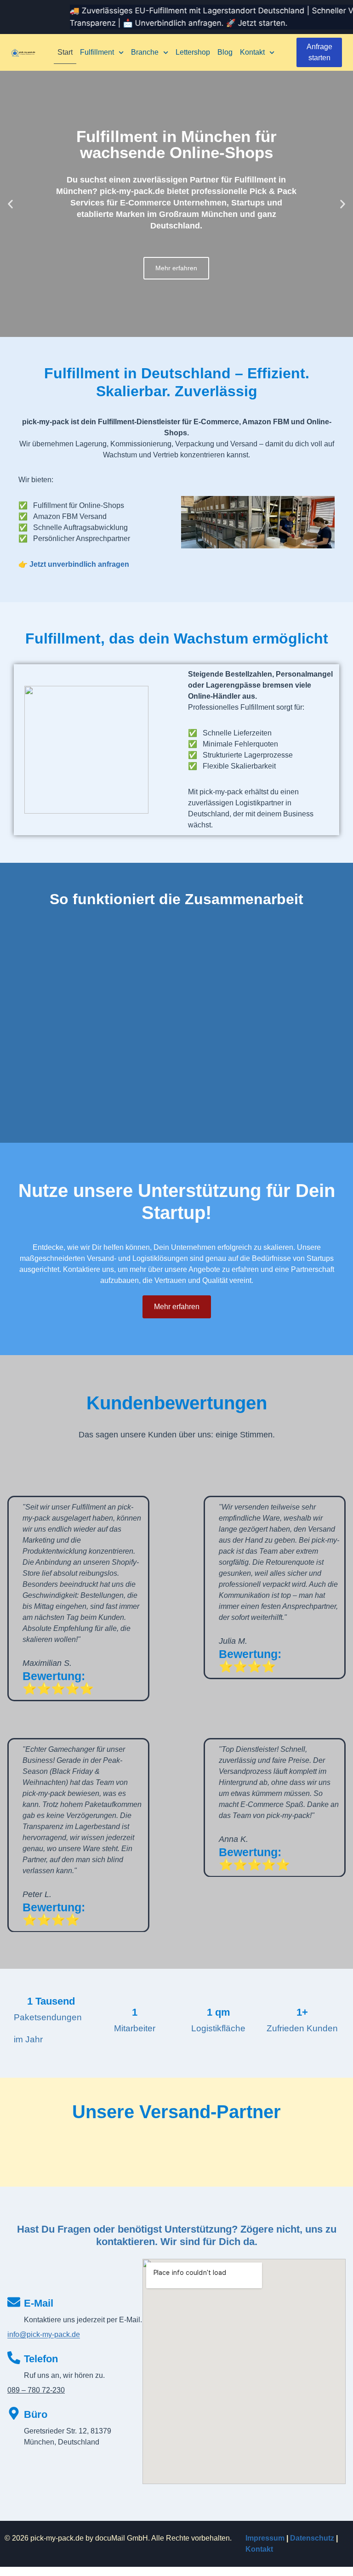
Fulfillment (97, 52)
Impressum (265, 2538)
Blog (225, 52)
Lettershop (193, 52)
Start (65, 52)
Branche (145, 52)
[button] (10, 204)
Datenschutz (312, 2538)
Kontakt (252, 52)
